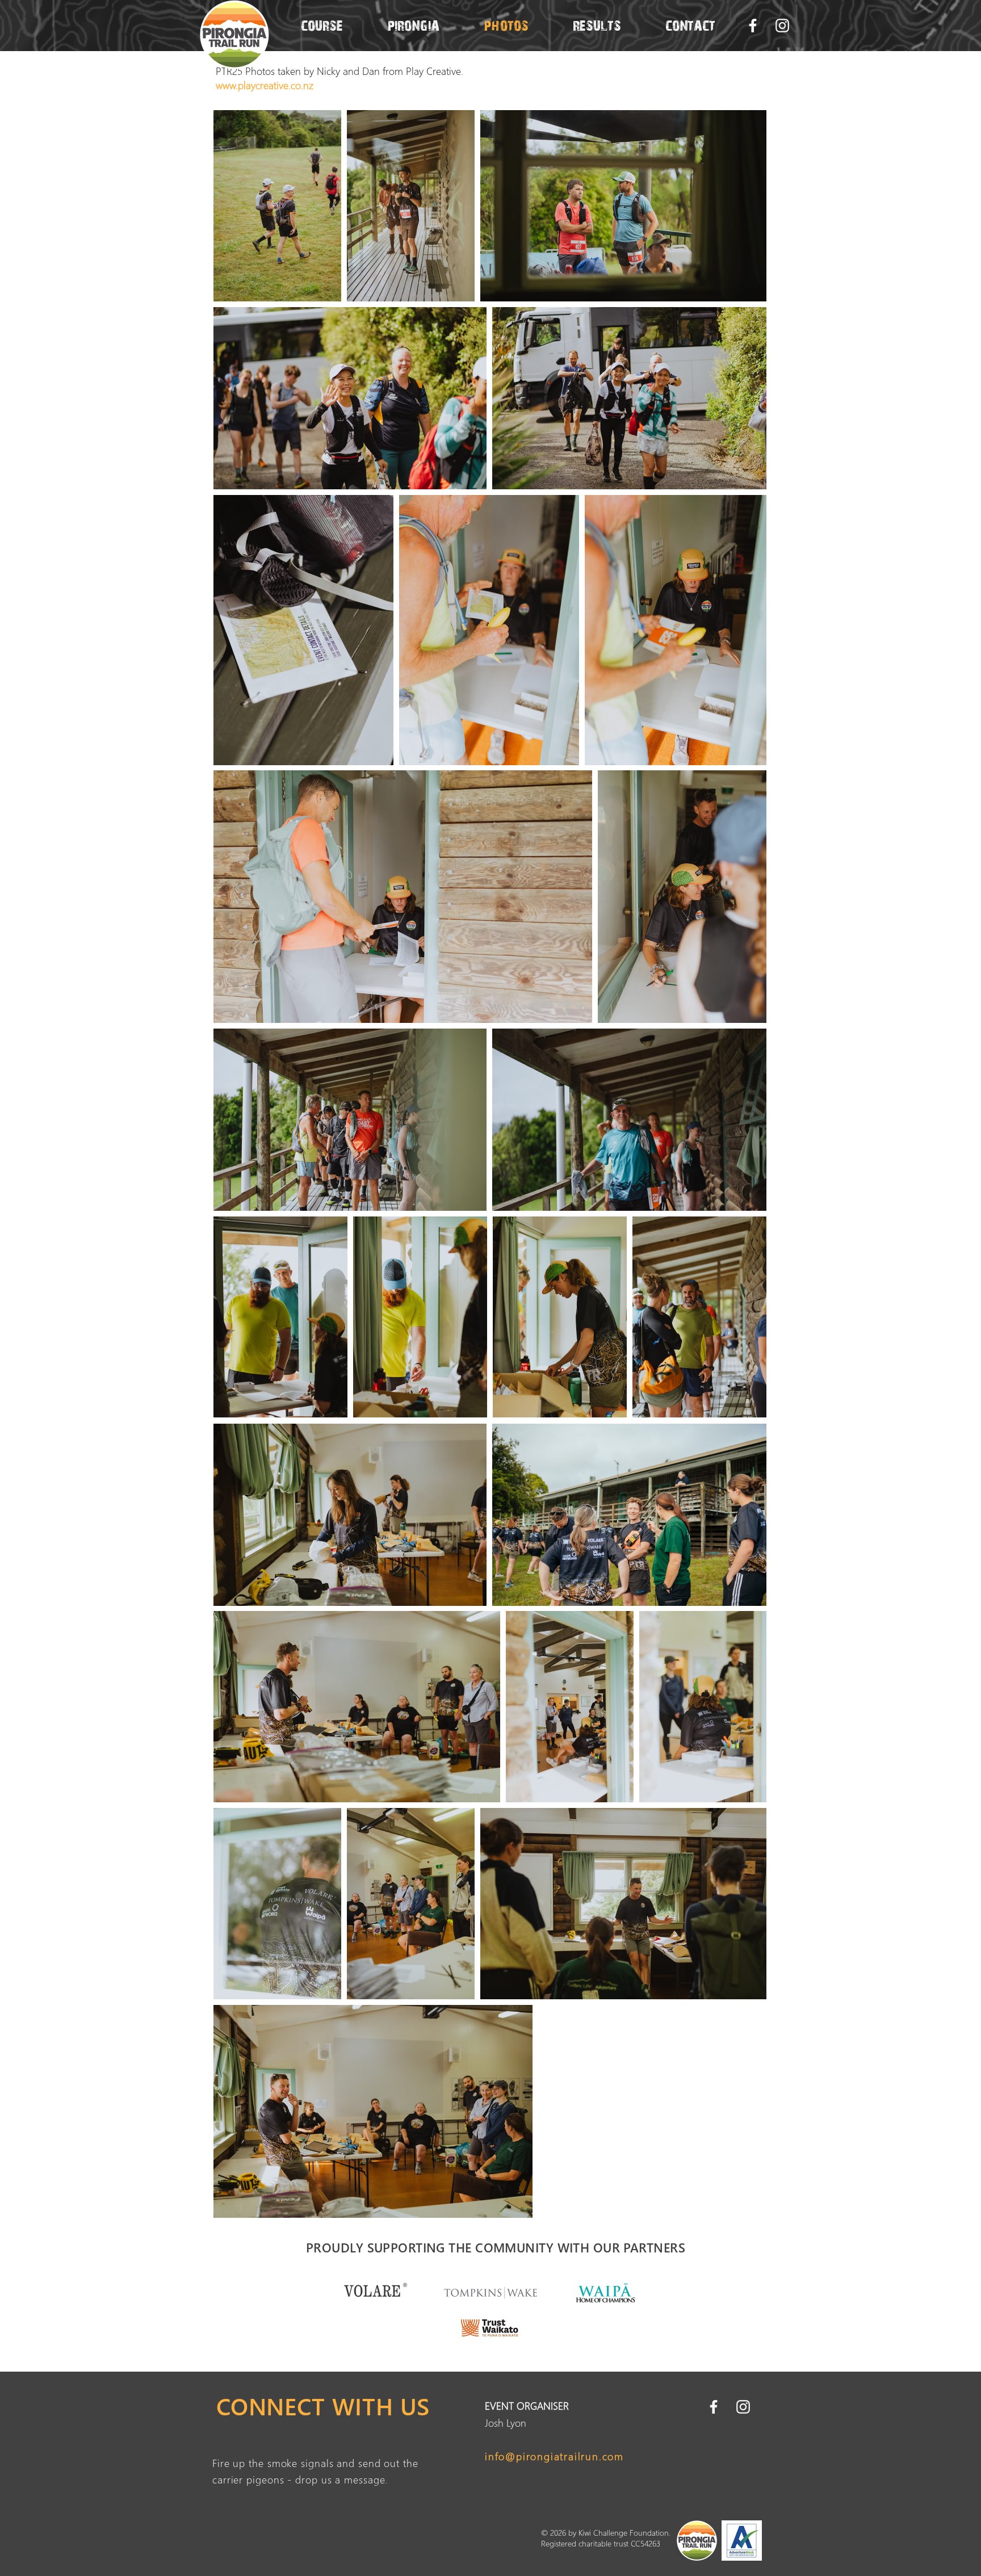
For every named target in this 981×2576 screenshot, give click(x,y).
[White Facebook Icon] (753, 26)
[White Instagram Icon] (782, 26)
